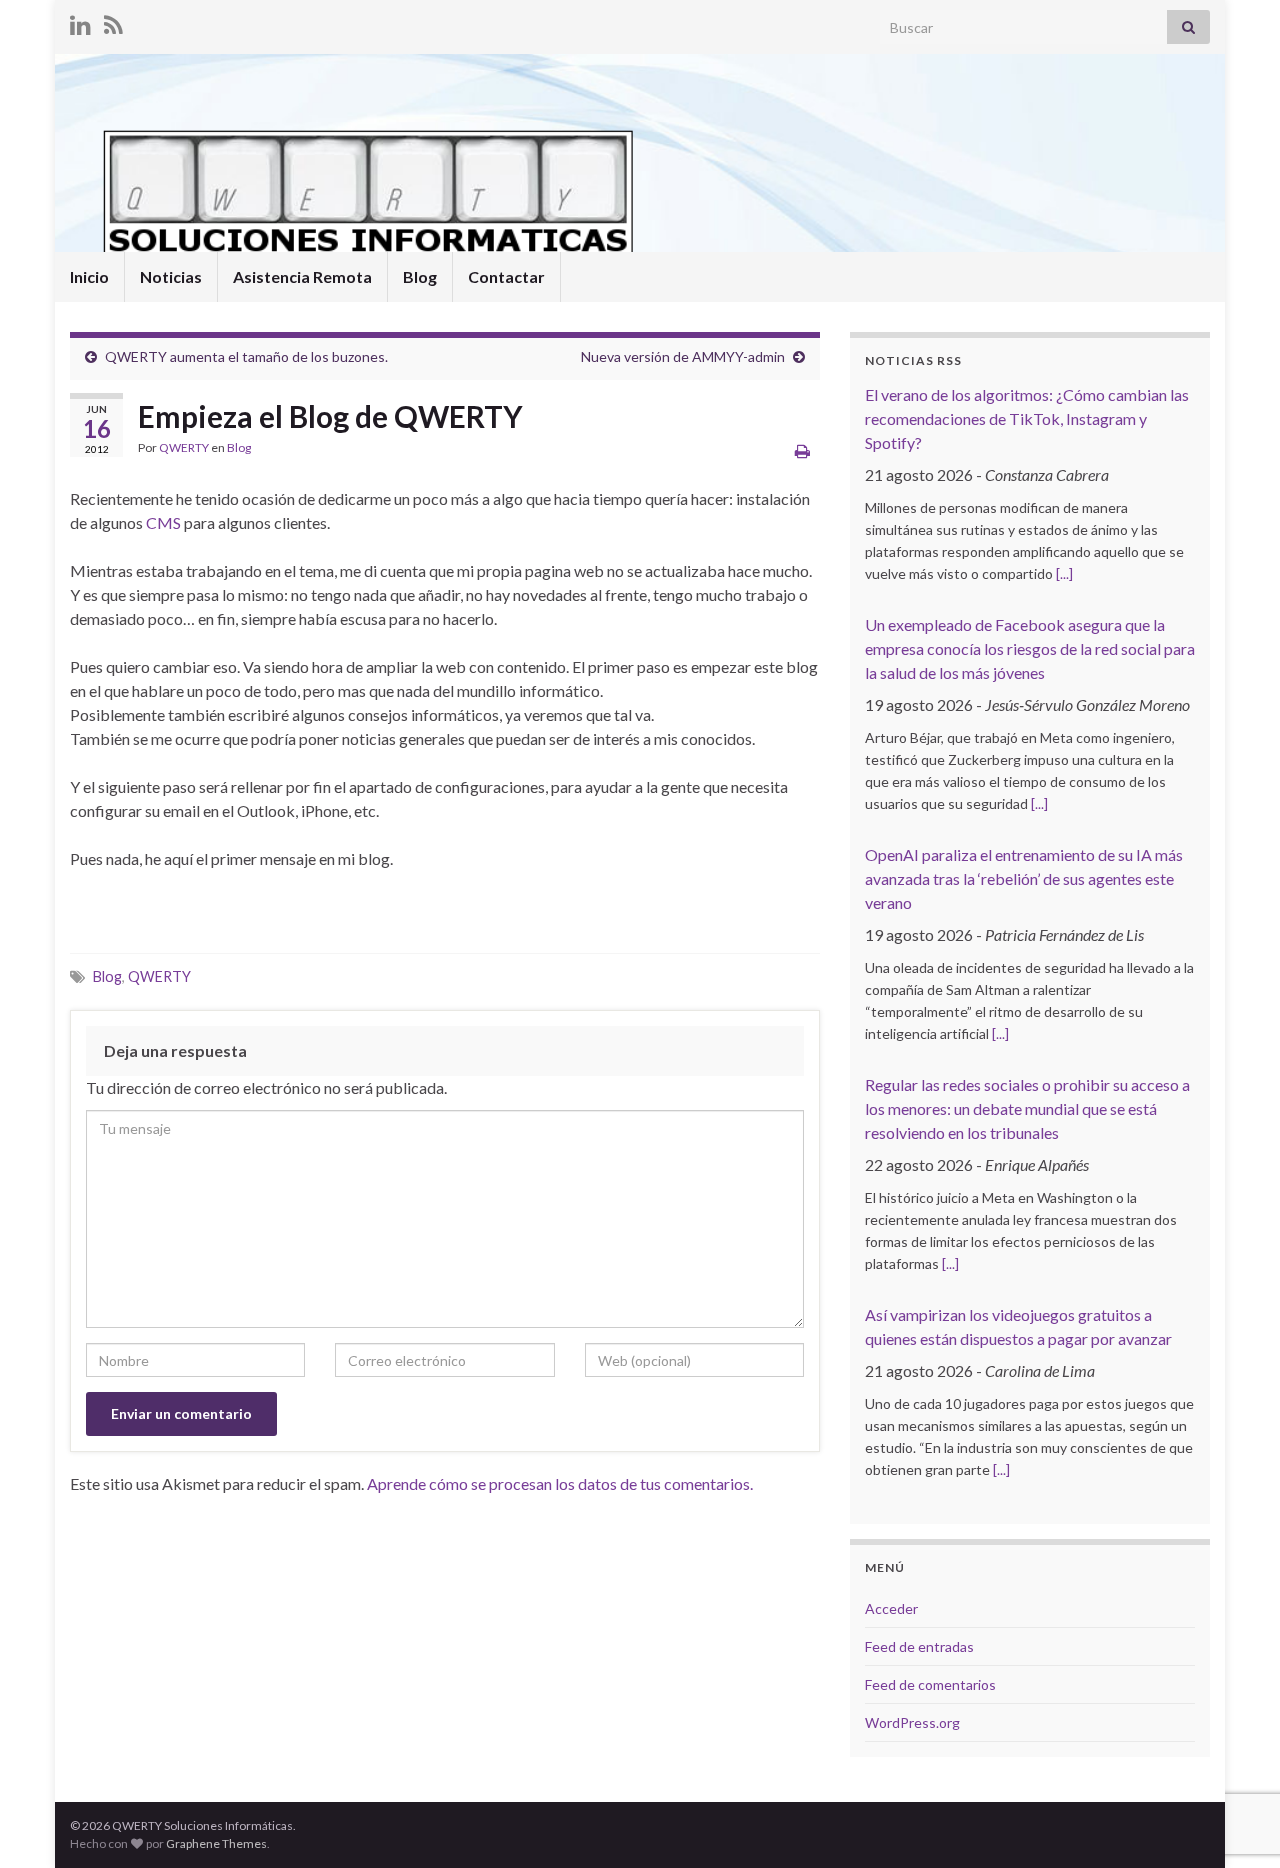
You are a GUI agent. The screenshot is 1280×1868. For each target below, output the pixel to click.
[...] (1064, 573)
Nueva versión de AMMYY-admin (683, 356)
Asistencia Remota (302, 276)
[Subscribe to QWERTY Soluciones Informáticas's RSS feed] (113, 21)
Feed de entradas (919, 1646)
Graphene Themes (216, 1843)
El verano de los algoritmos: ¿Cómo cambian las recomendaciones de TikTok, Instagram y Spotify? (1027, 418)
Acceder (891, 1608)
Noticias (171, 276)
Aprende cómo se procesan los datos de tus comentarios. (560, 1483)
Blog (420, 276)
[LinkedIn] (80, 21)
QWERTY (184, 447)
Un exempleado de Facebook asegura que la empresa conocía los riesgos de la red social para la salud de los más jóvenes (1030, 648)
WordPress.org (912, 1722)
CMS (163, 522)
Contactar (506, 276)
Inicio (89, 276)
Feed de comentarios (930, 1684)
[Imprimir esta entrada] (802, 450)
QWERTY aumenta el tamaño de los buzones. (246, 356)
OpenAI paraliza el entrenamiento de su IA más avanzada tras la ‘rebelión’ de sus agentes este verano (1024, 878)
